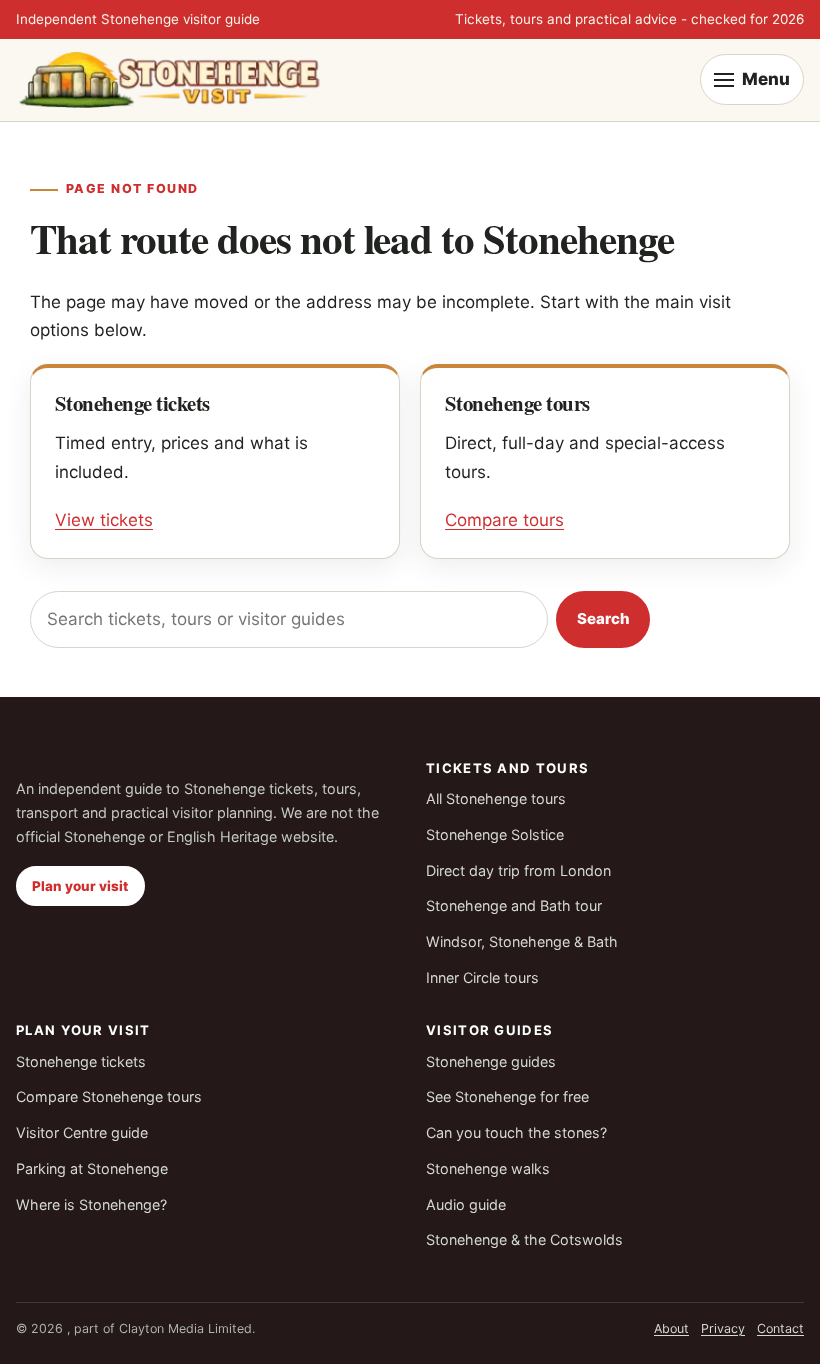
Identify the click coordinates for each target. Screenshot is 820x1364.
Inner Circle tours (482, 977)
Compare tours (504, 520)
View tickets (104, 520)
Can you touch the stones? (516, 1132)
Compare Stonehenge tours (109, 1096)
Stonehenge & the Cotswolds (524, 1239)
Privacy (723, 1328)
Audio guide (466, 1204)
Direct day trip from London (518, 870)
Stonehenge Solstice (495, 834)
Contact (780, 1328)
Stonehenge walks (488, 1168)
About (671, 1328)
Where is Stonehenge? (91, 1204)
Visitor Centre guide (82, 1132)
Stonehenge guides (491, 1061)
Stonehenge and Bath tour (514, 905)
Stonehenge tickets (81, 1061)
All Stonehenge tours (496, 798)
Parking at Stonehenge (92, 1168)
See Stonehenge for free (507, 1096)
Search (603, 618)
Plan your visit (80, 886)
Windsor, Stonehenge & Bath (522, 941)
